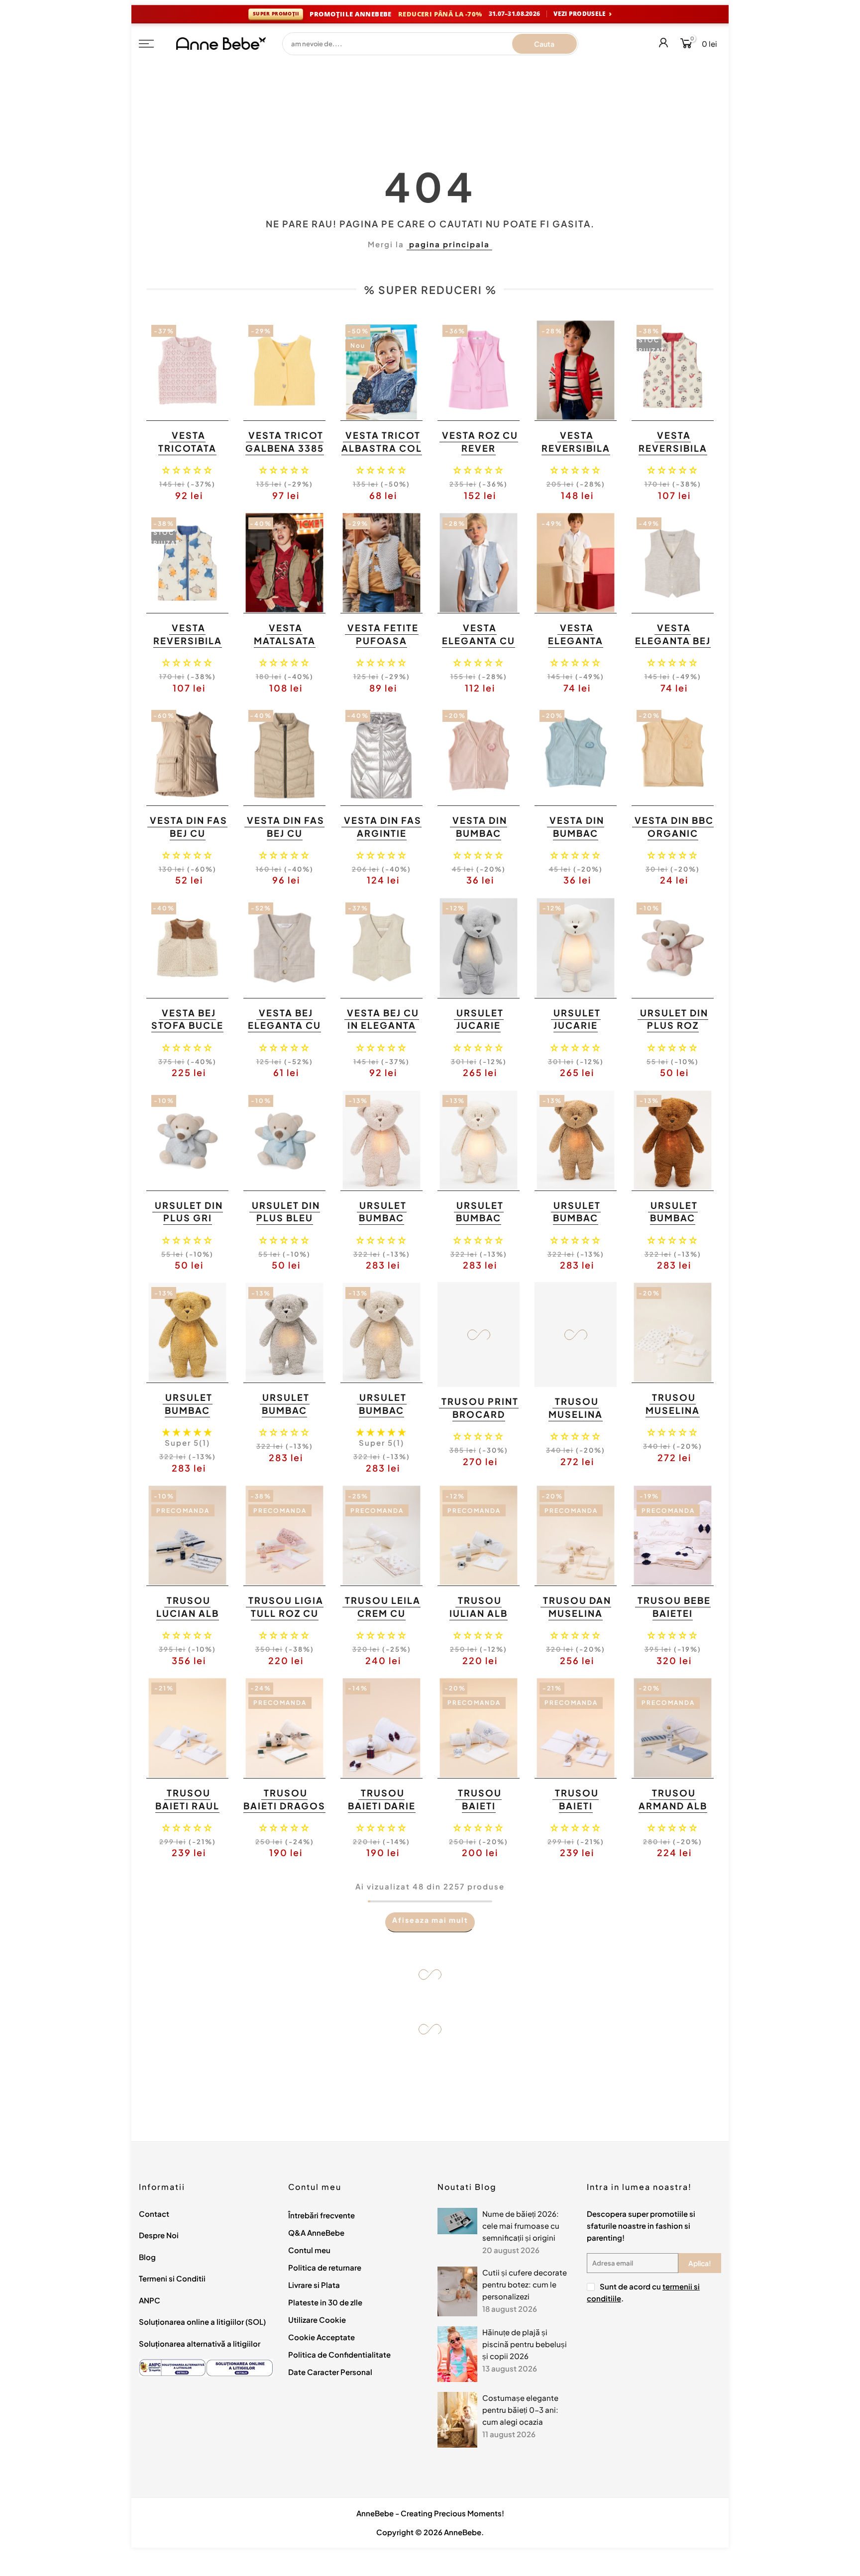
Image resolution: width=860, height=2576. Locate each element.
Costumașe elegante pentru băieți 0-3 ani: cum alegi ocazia (520, 2410)
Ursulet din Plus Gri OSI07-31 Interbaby (189, 1224)
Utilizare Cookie (317, 2320)
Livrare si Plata (314, 2285)
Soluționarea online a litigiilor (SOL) (202, 2322)
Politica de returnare (325, 2267)
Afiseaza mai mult (430, 1920)
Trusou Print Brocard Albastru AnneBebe (480, 1420)
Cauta (544, 44)
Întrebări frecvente (322, 2215)
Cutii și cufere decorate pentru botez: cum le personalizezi (525, 2284)
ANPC (150, 2300)
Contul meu (309, 2250)
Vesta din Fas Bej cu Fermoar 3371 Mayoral (285, 839)
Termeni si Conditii (172, 2278)
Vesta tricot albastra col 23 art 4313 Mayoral (382, 454)
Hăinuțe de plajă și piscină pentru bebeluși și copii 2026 (525, 2344)
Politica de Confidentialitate (339, 2354)
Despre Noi (159, 2235)
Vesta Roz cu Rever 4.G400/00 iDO (480, 454)
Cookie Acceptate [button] (322, 2337)
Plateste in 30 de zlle (325, 2302)
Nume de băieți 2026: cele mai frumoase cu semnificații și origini (521, 2226)
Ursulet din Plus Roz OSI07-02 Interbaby (674, 1032)
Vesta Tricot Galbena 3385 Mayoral (285, 448)
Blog (147, 2257)
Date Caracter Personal (330, 2372)
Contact (154, 2214)
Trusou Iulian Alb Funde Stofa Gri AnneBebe (478, 1619)
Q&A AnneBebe (316, 2232)
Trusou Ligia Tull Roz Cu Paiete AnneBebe (286, 1619)
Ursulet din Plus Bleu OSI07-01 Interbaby (286, 1224)
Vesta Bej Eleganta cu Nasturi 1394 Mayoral (284, 1032)
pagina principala (449, 244)
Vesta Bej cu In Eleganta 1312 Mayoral (381, 1025)
